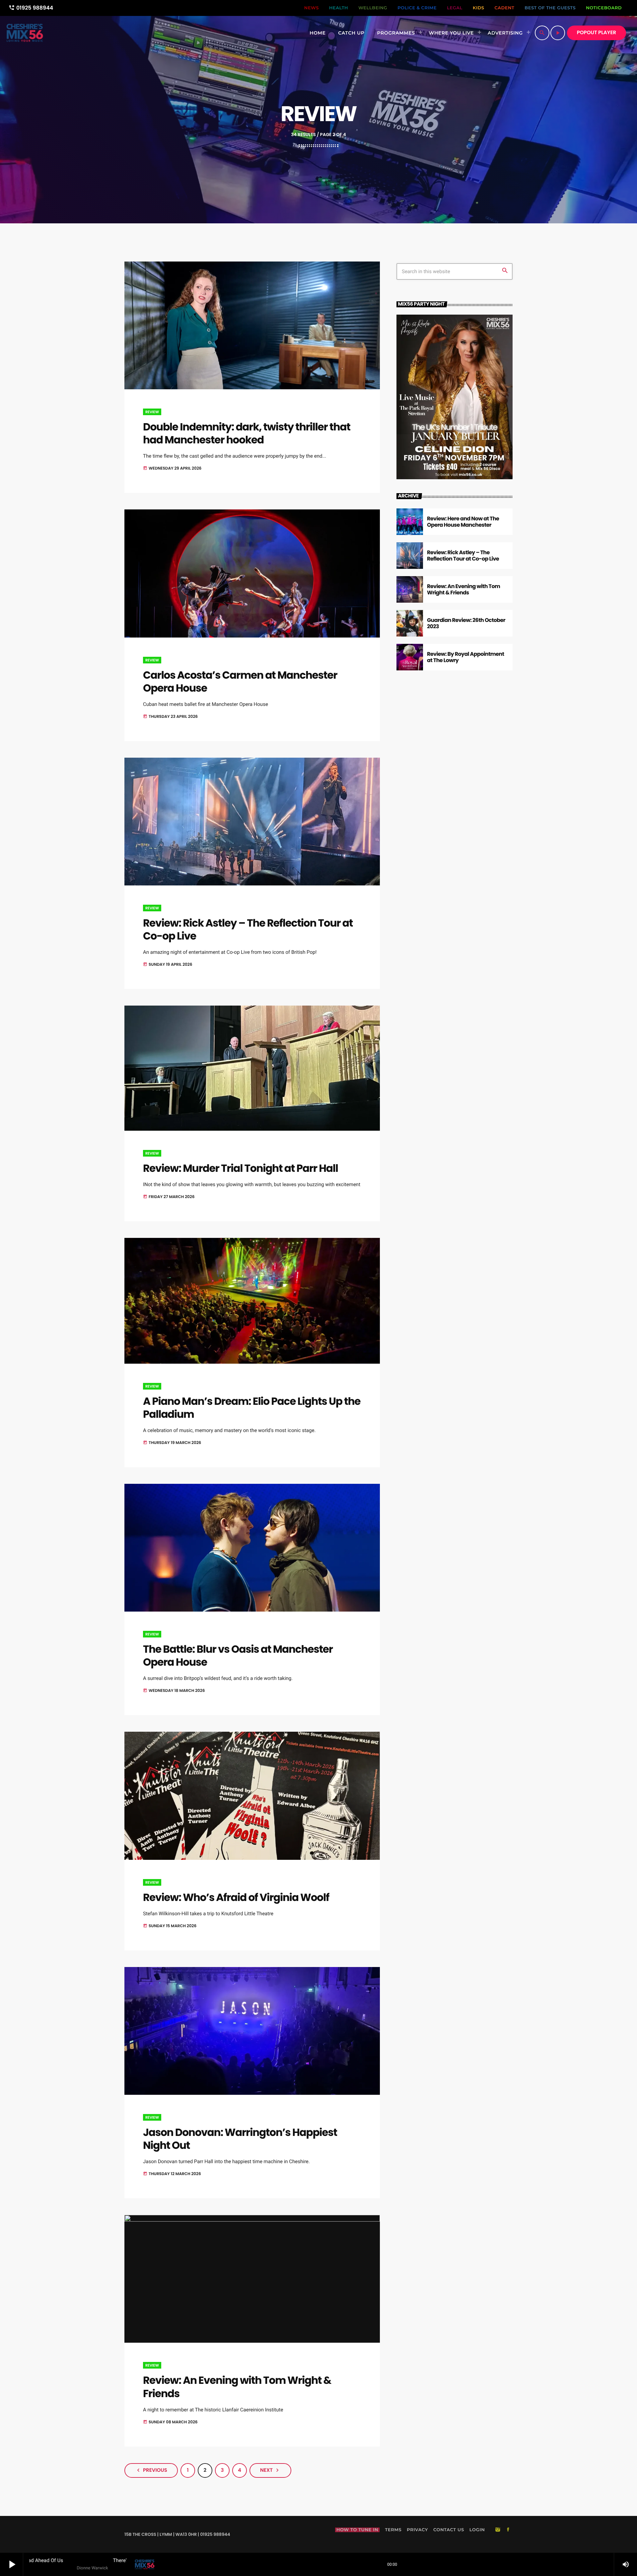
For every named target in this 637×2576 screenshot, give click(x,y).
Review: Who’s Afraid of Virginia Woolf (236, 1897)
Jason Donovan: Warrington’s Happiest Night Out (240, 2139)
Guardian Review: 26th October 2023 (466, 623)
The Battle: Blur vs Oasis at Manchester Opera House (238, 1656)
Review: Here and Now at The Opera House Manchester (463, 522)
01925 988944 (31, 8)
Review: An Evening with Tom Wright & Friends (237, 2387)
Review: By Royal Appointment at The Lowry (465, 657)
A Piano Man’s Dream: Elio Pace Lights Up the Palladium (252, 1408)
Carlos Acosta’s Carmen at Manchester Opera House (240, 682)
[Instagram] (498, 2530)
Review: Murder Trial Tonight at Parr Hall (241, 1168)
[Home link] (25, 33)
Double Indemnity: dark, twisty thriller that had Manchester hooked (247, 433)
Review (152, 412)
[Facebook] (508, 2530)
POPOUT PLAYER (597, 33)
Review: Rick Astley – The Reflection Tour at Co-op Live (248, 929)
